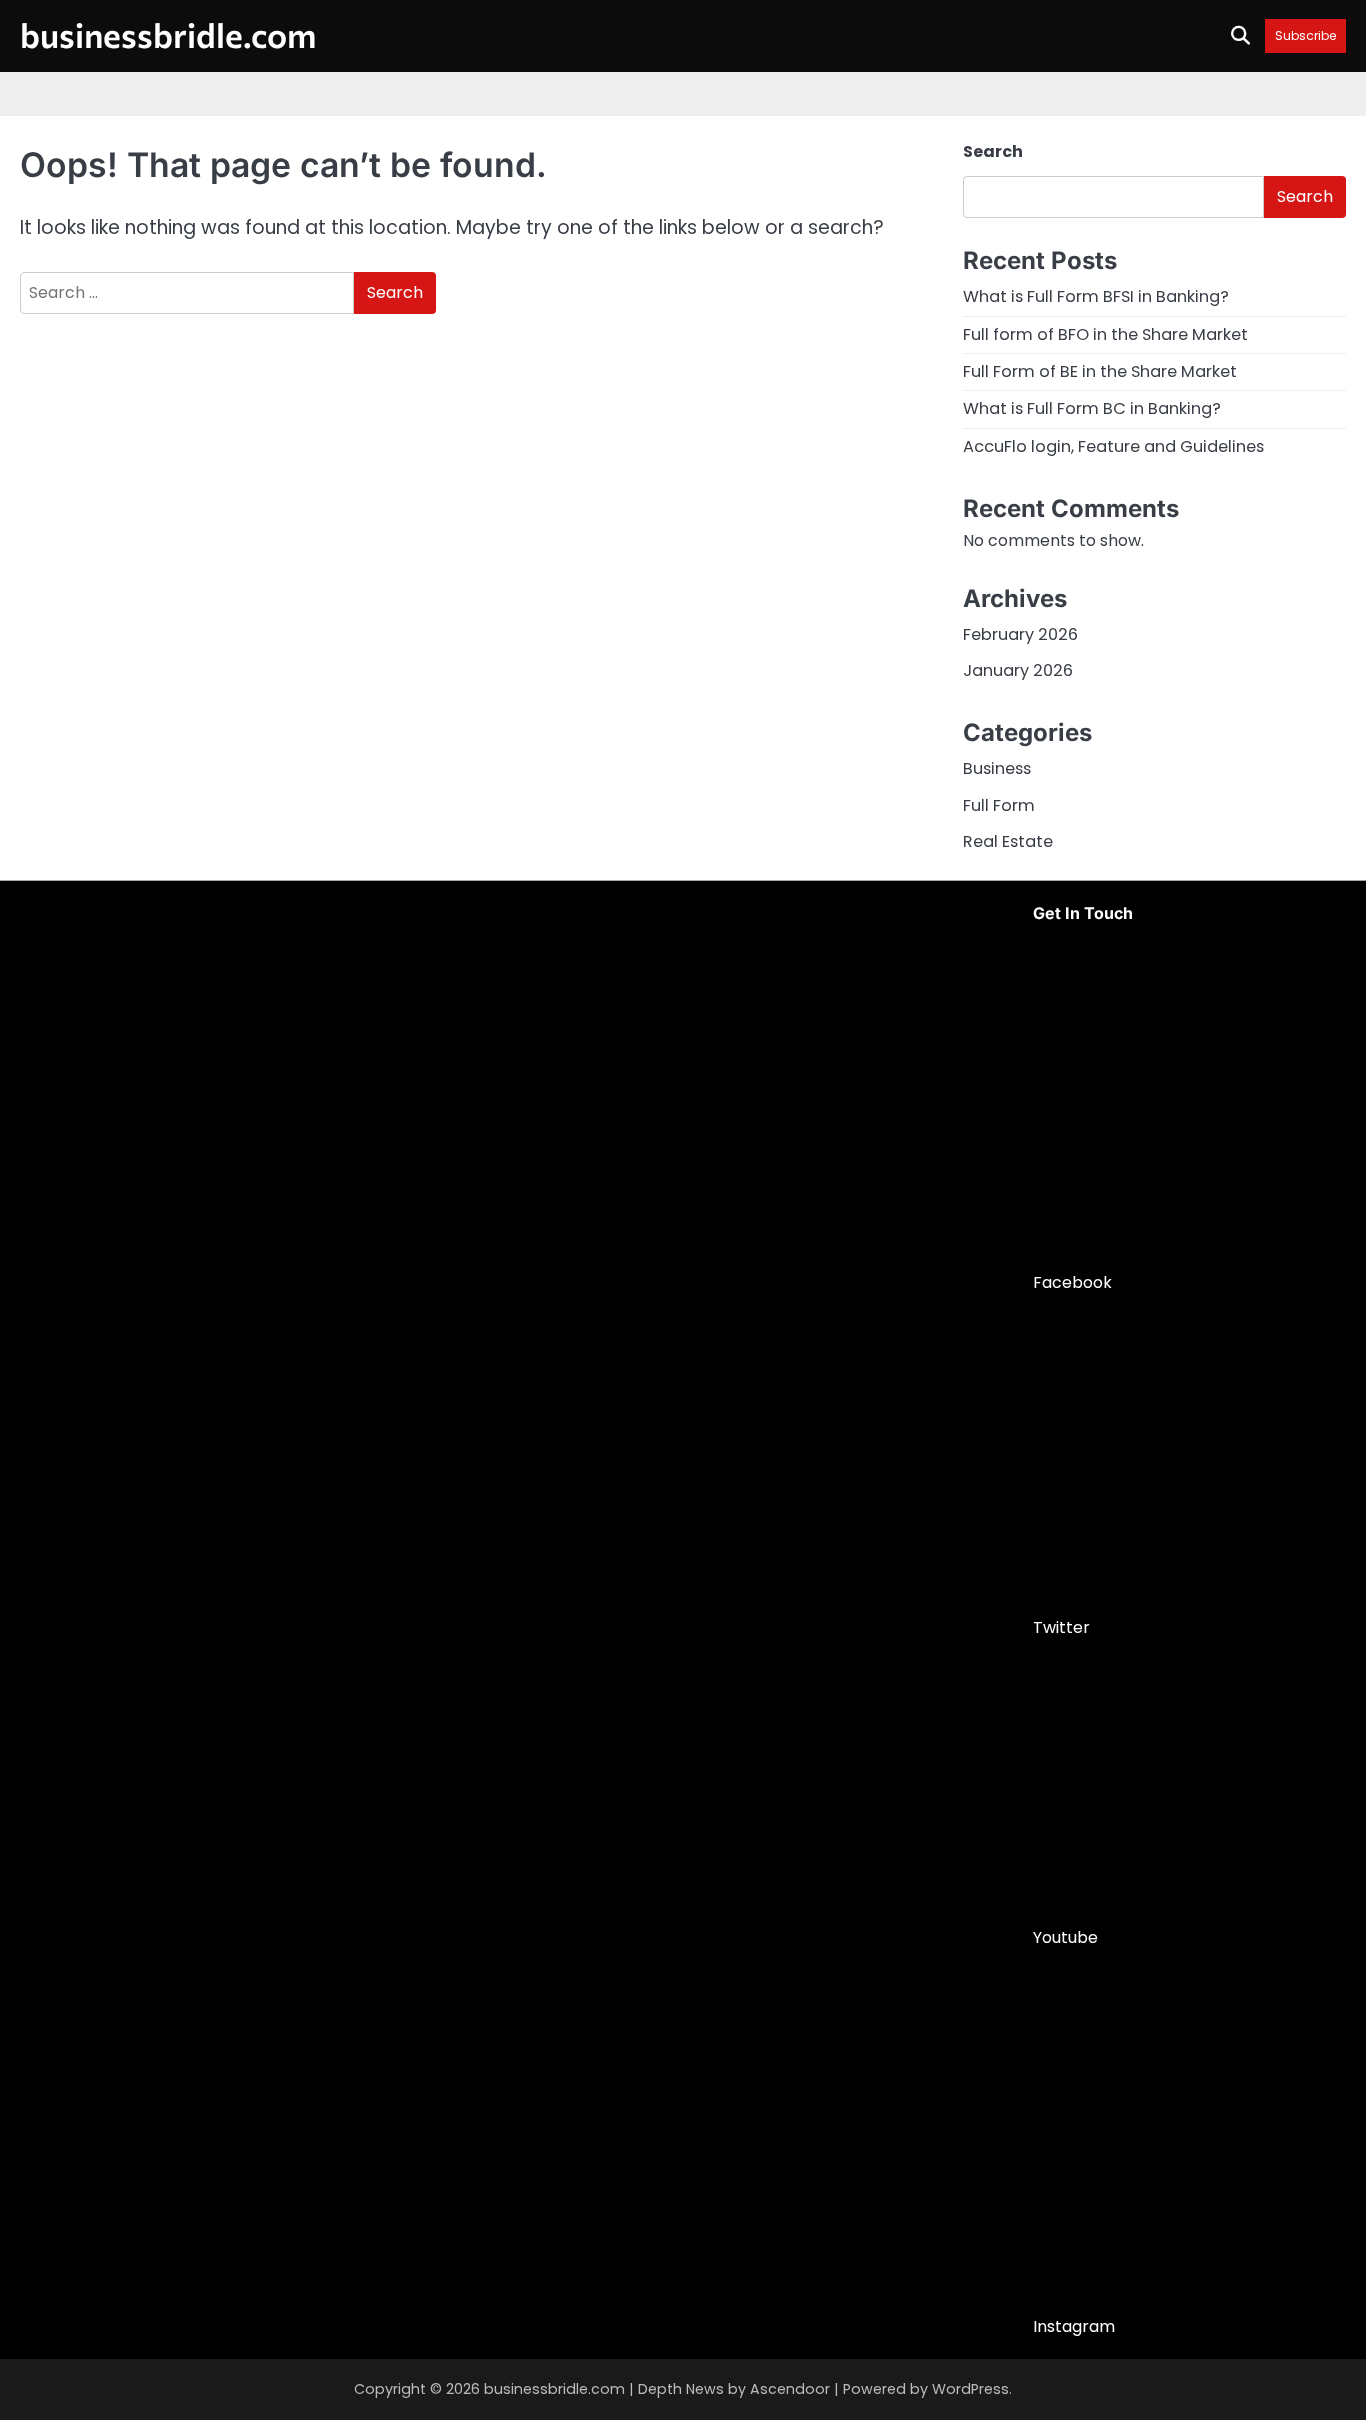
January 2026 (1018, 670)
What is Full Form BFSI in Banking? (1096, 296)
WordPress (970, 2389)
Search (993, 151)
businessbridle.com (168, 34)
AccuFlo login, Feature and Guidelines (1113, 446)
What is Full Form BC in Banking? (1092, 408)
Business (997, 768)
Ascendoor (790, 2389)
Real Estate (1008, 841)
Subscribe (1305, 35)
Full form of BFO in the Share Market (1105, 334)
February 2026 (1020, 634)
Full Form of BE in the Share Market (1100, 371)
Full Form (999, 805)
